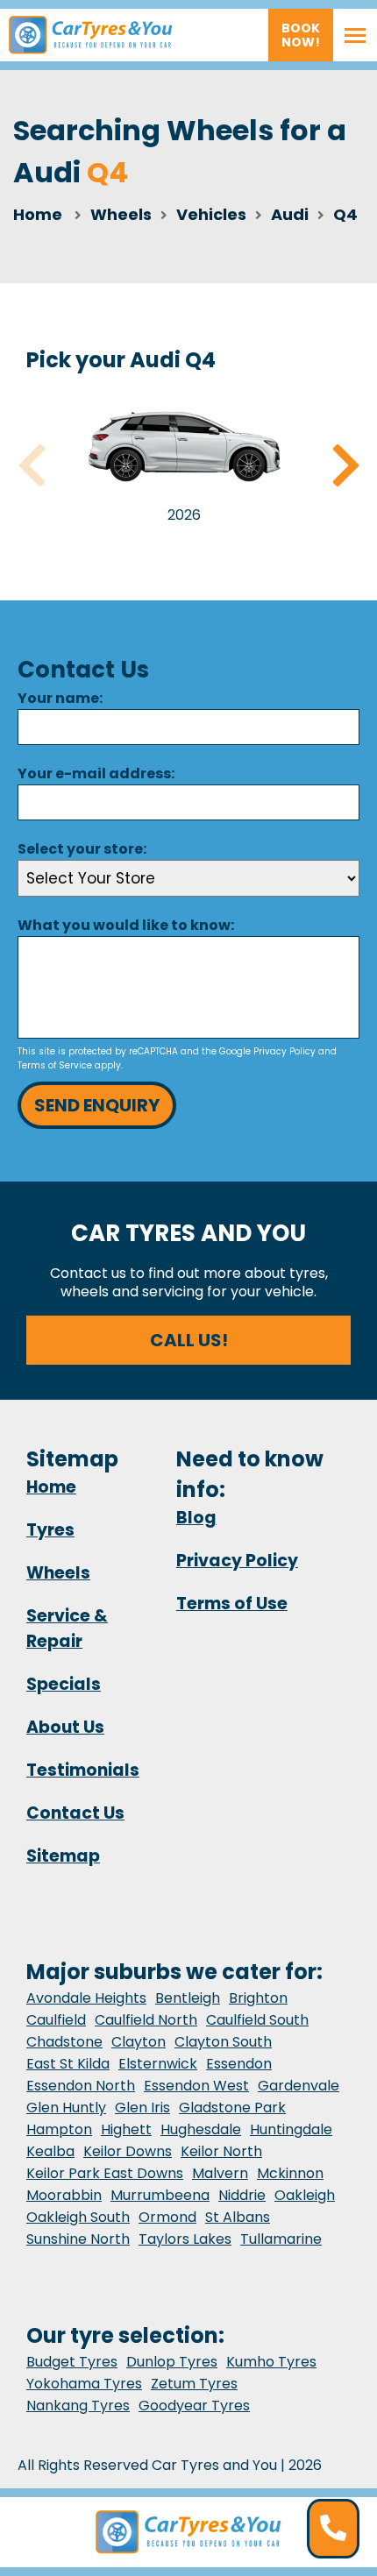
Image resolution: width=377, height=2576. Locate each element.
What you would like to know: (126, 925)
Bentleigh (188, 1998)
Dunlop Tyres (172, 2362)
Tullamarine (281, 2239)
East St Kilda (68, 2064)
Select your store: (82, 849)
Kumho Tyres (271, 2362)
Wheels (58, 1573)
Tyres (50, 1530)
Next (345, 465)
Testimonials (83, 1770)
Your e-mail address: (96, 774)
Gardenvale (299, 2086)
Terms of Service (55, 1065)
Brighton (258, 1998)
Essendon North (81, 2086)
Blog (196, 1518)
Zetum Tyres (194, 2384)
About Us (65, 1727)
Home (38, 214)
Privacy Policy (285, 1051)
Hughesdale (201, 2129)
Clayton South (223, 2042)
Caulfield (56, 2020)
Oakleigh (305, 2195)
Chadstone (64, 2042)
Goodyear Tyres (194, 2406)
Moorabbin (64, 2195)
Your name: (60, 698)
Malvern (220, 2173)
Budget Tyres (72, 2362)
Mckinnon (290, 2173)
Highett (126, 2129)
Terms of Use (232, 1604)
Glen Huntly (66, 2108)
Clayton (139, 2042)
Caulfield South (257, 2020)
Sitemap (63, 1856)
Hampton (59, 2129)
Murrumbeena (160, 2195)
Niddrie (242, 2195)
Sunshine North (78, 2239)
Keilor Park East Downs (105, 2173)
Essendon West (196, 2086)
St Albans (238, 2217)
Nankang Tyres (78, 2406)
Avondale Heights (86, 1998)
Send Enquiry (97, 1105)
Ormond (167, 2217)
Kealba (50, 2151)
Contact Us (75, 1813)
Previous (32, 465)
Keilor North (221, 2151)
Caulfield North (146, 2020)
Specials (64, 1684)
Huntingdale (291, 2129)
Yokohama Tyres (84, 2384)
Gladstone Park (232, 2108)
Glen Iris (142, 2108)
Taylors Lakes (185, 2239)
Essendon (239, 2064)
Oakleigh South (78, 2217)
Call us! (189, 1340)
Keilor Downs (128, 2151)
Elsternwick (158, 2064)
